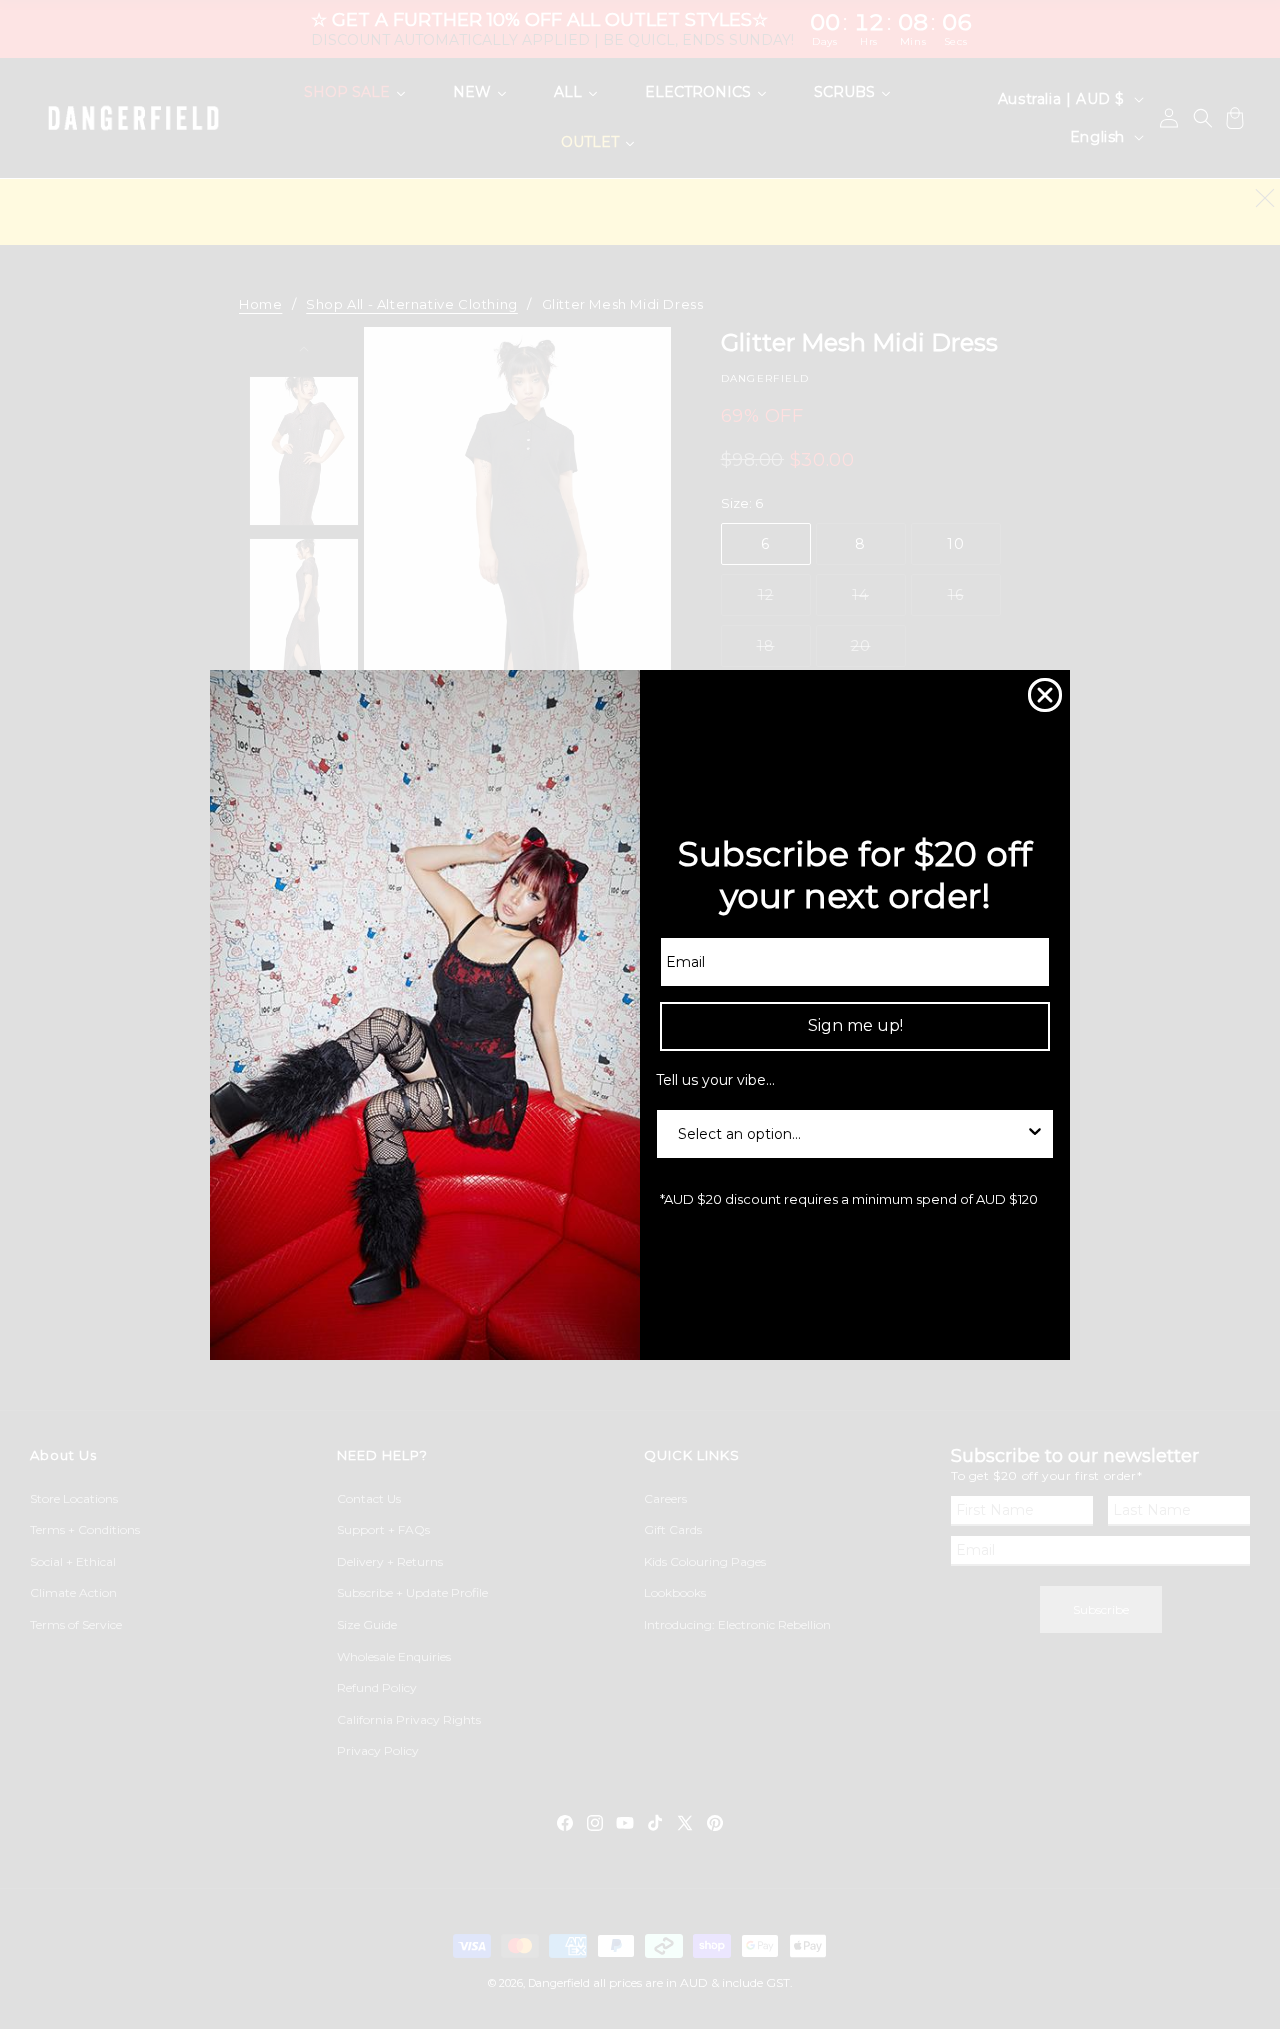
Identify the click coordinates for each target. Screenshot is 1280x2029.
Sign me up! (855, 1025)
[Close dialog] (1045, 695)
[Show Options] (1035, 1133)
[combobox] (849, 1133)
